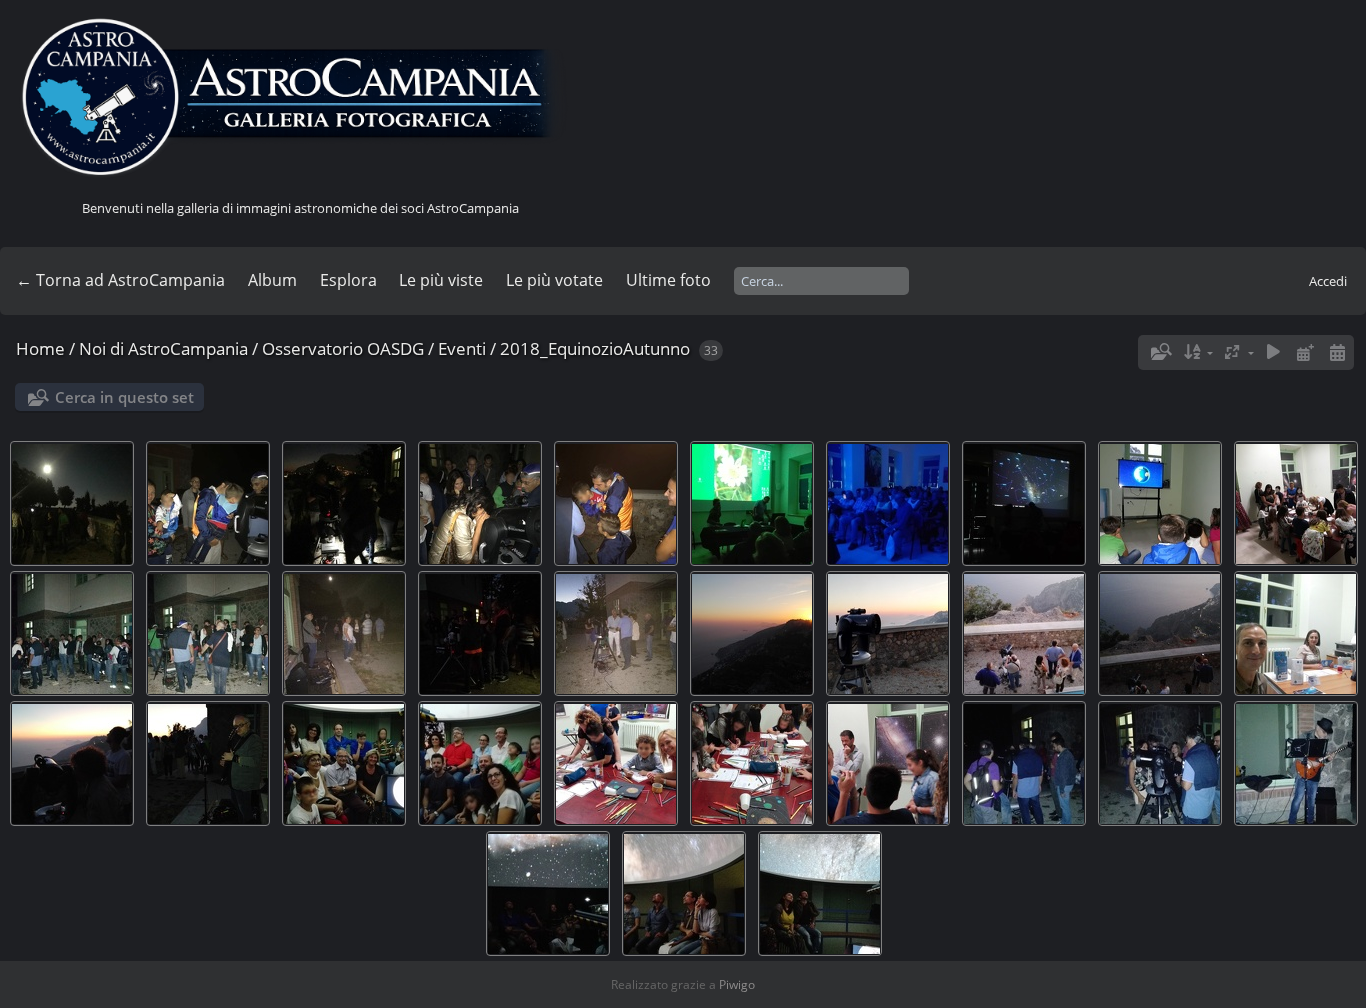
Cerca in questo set (124, 397)
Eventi (462, 348)
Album (272, 280)
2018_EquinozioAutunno (595, 348)
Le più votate (554, 280)
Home (40, 348)
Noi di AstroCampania (163, 348)
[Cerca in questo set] (1160, 352)
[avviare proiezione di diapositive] (1274, 352)
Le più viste (441, 280)
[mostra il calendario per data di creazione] (1337, 352)
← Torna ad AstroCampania (120, 280)
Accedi (1328, 281)
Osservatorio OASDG (343, 348)
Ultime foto (668, 280)
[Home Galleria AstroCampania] (300, 98)
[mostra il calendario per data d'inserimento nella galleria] (1305, 352)
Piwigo (737, 984)
